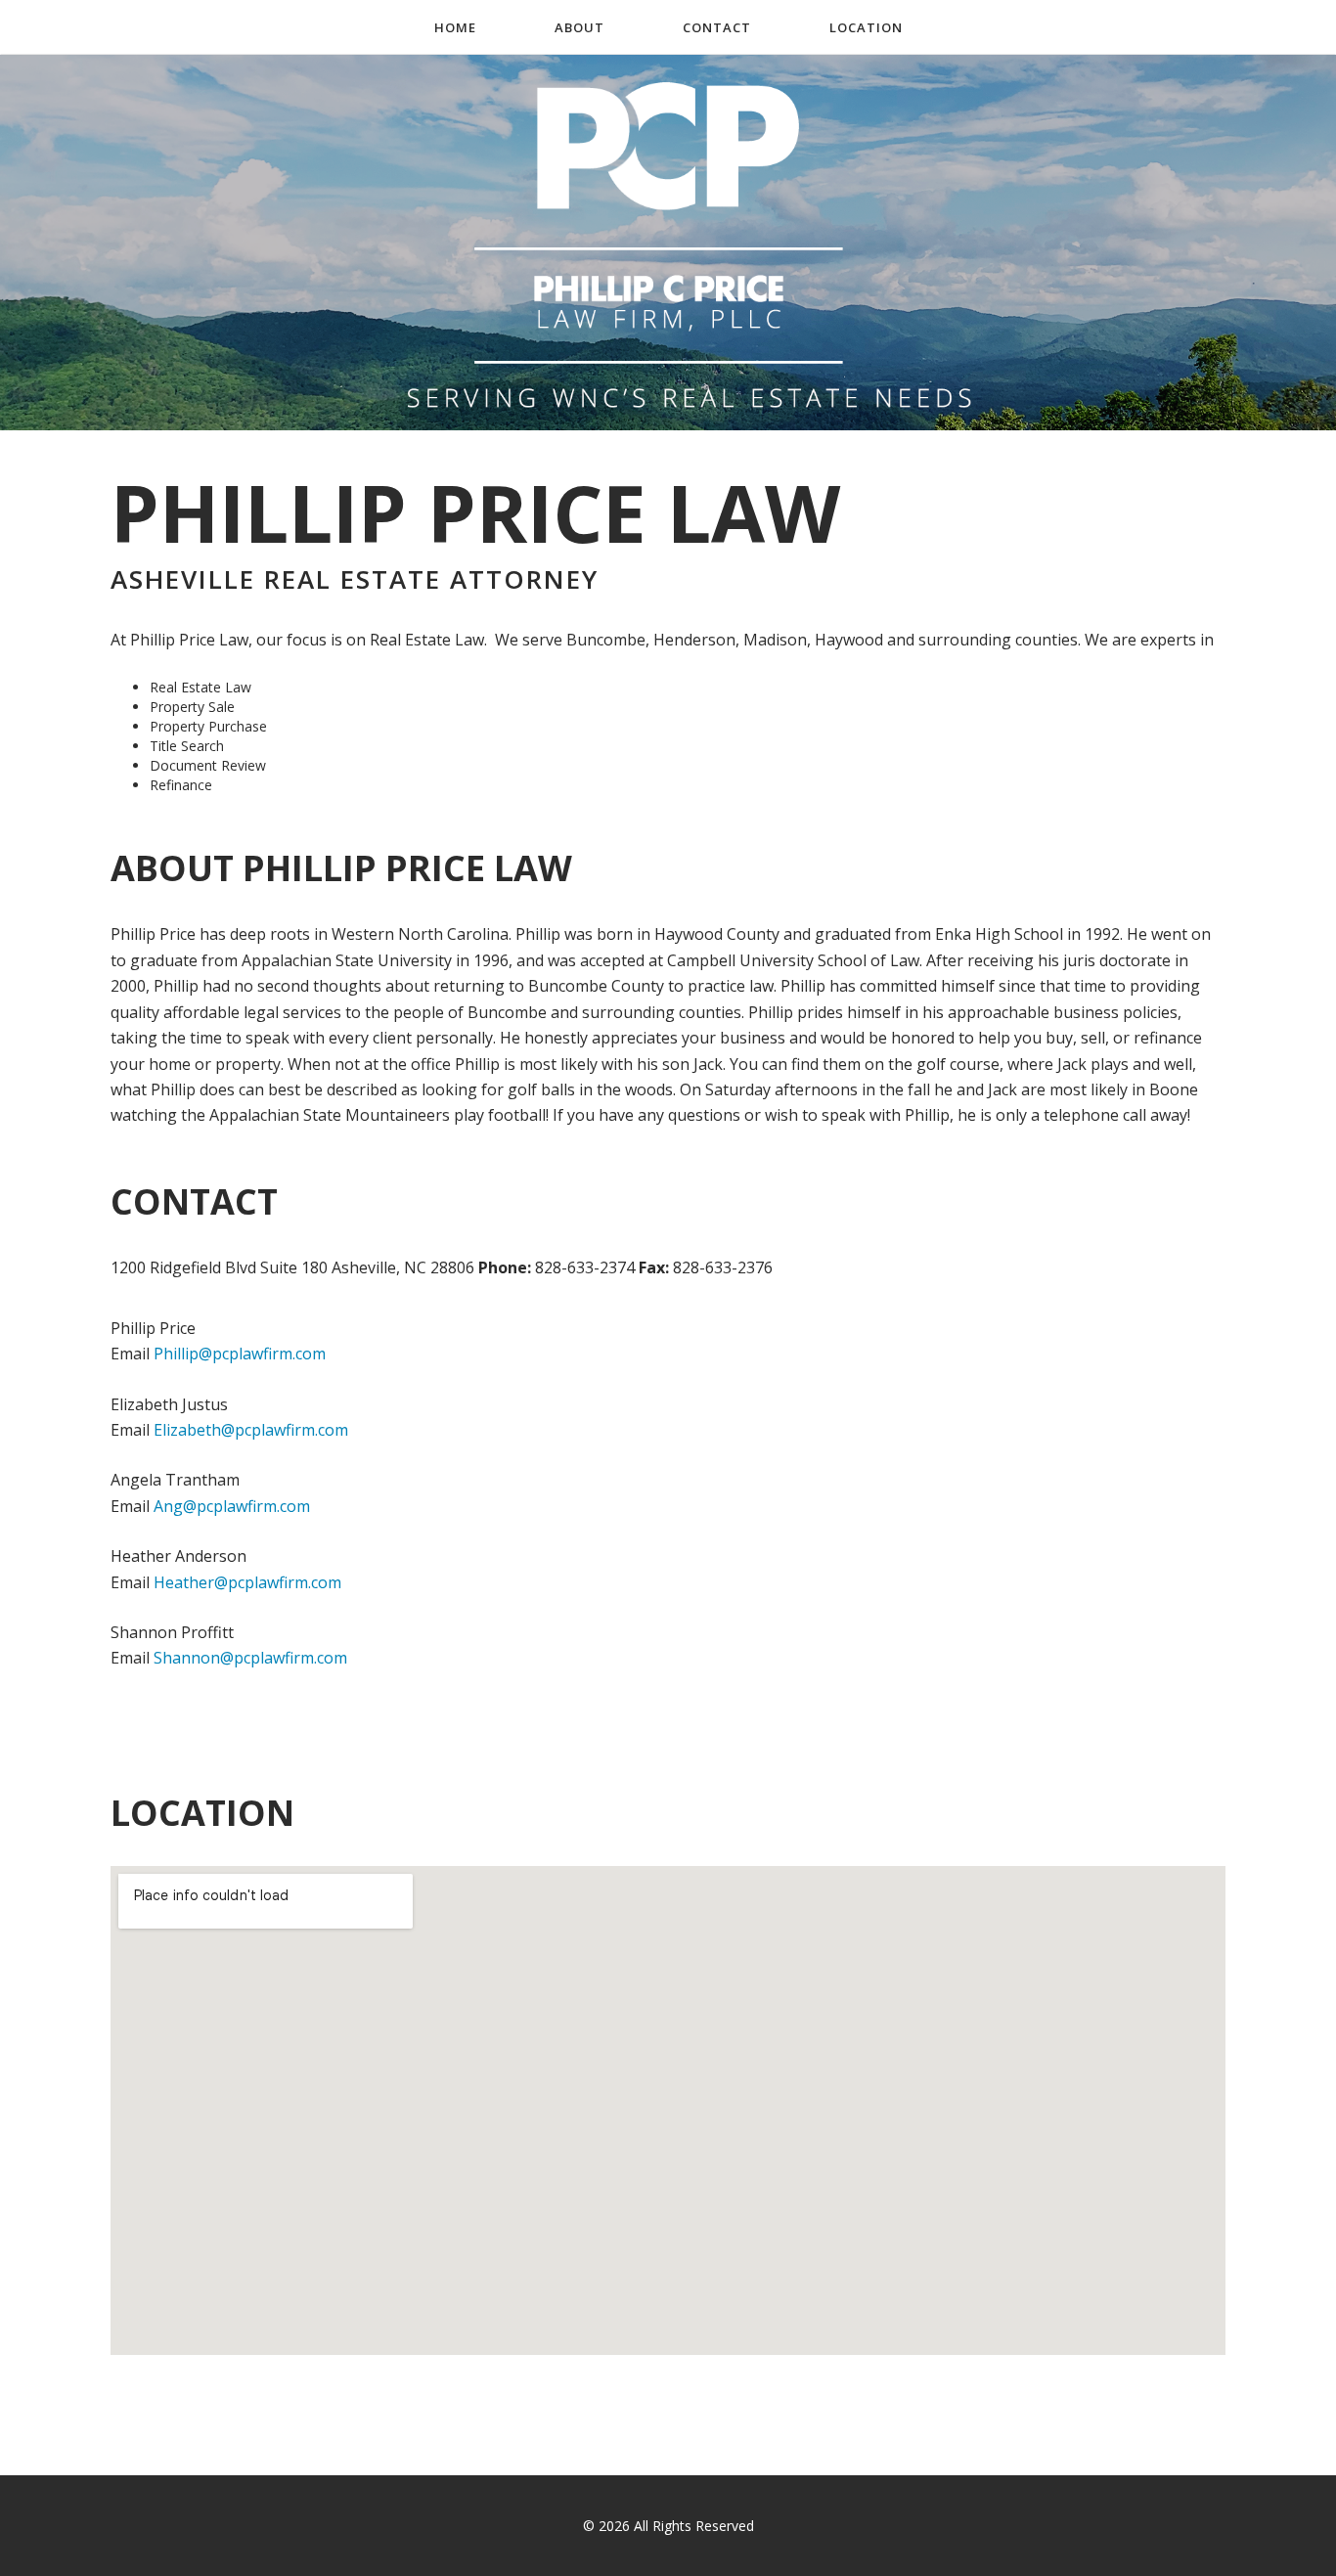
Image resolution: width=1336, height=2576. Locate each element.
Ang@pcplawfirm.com (232, 1506)
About (579, 27)
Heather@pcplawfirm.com (247, 1582)
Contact (717, 27)
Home (455, 27)
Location (866, 27)
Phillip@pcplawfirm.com (240, 1354)
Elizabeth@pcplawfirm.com (251, 1430)
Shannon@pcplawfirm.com (250, 1658)
